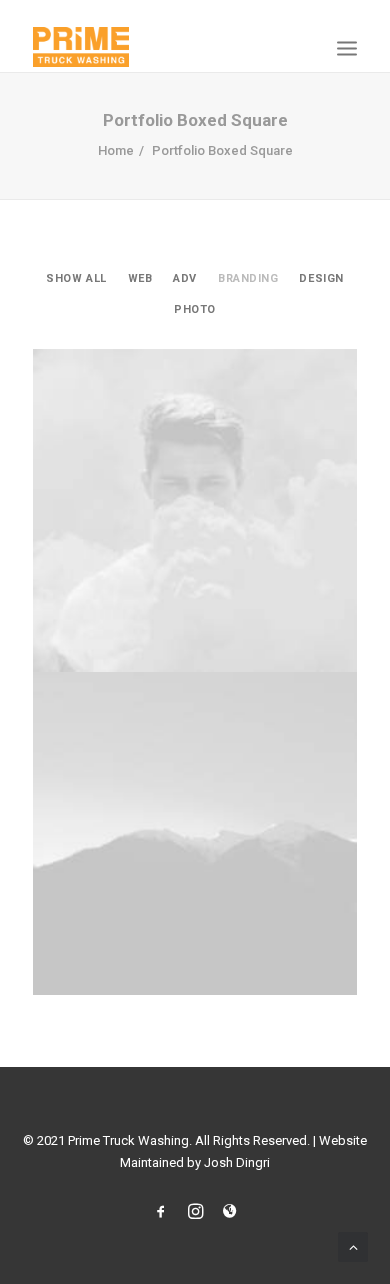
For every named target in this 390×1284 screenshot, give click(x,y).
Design (321, 278)
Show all (76, 278)
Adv (185, 278)
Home (116, 150)
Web (140, 278)
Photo (195, 309)
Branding (248, 278)
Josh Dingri (237, 1162)
